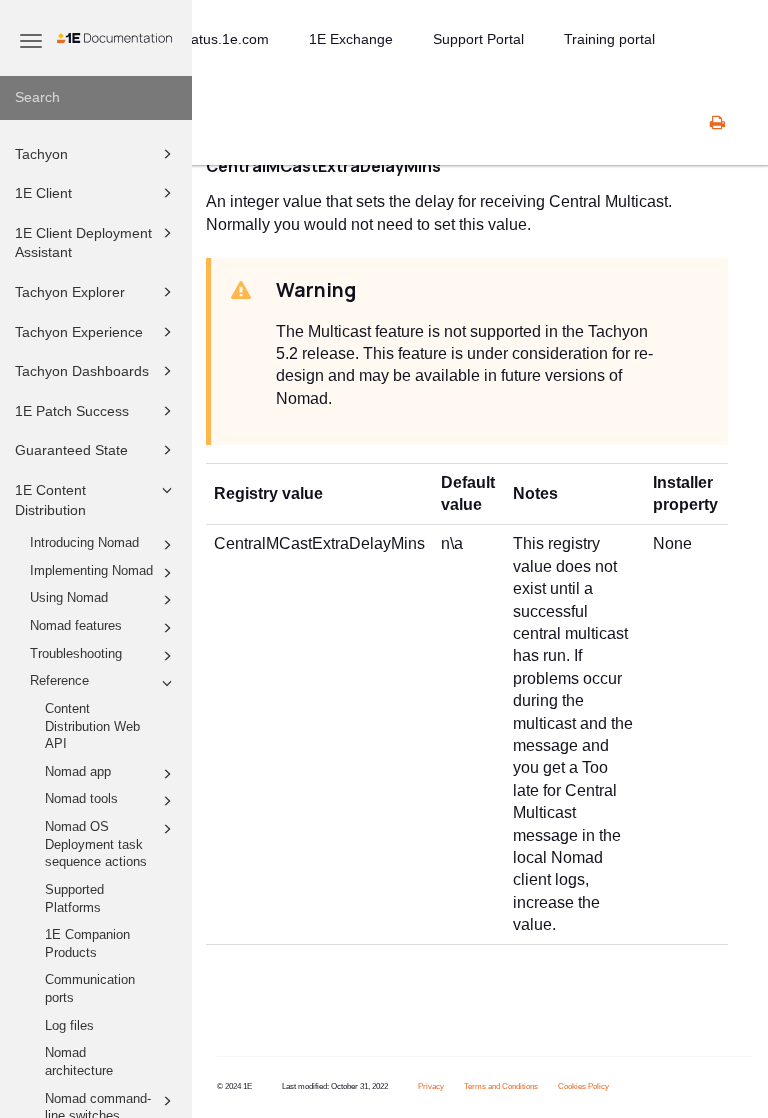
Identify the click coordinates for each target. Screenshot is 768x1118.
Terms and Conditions (501, 1086)
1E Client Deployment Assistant (83, 243)
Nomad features (76, 626)
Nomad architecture (79, 1062)
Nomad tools (81, 799)
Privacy (431, 1086)
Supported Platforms (74, 899)
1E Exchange (351, 39)
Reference (59, 681)
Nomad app (78, 772)
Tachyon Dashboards (82, 371)
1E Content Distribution (50, 500)
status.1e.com (224, 39)
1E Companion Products (87, 944)
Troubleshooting (76, 654)
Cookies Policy (583, 1086)
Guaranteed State (71, 450)
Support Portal (478, 39)
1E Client (43, 193)
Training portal (609, 39)
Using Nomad (69, 598)
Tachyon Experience (79, 332)
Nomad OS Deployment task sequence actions (96, 844)
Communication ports (90, 989)
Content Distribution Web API (92, 726)
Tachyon (41, 154)
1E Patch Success (72, 411)
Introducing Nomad (84, 543)
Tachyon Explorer (70, 292)
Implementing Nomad (91, 571)
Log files (69, 1026)
